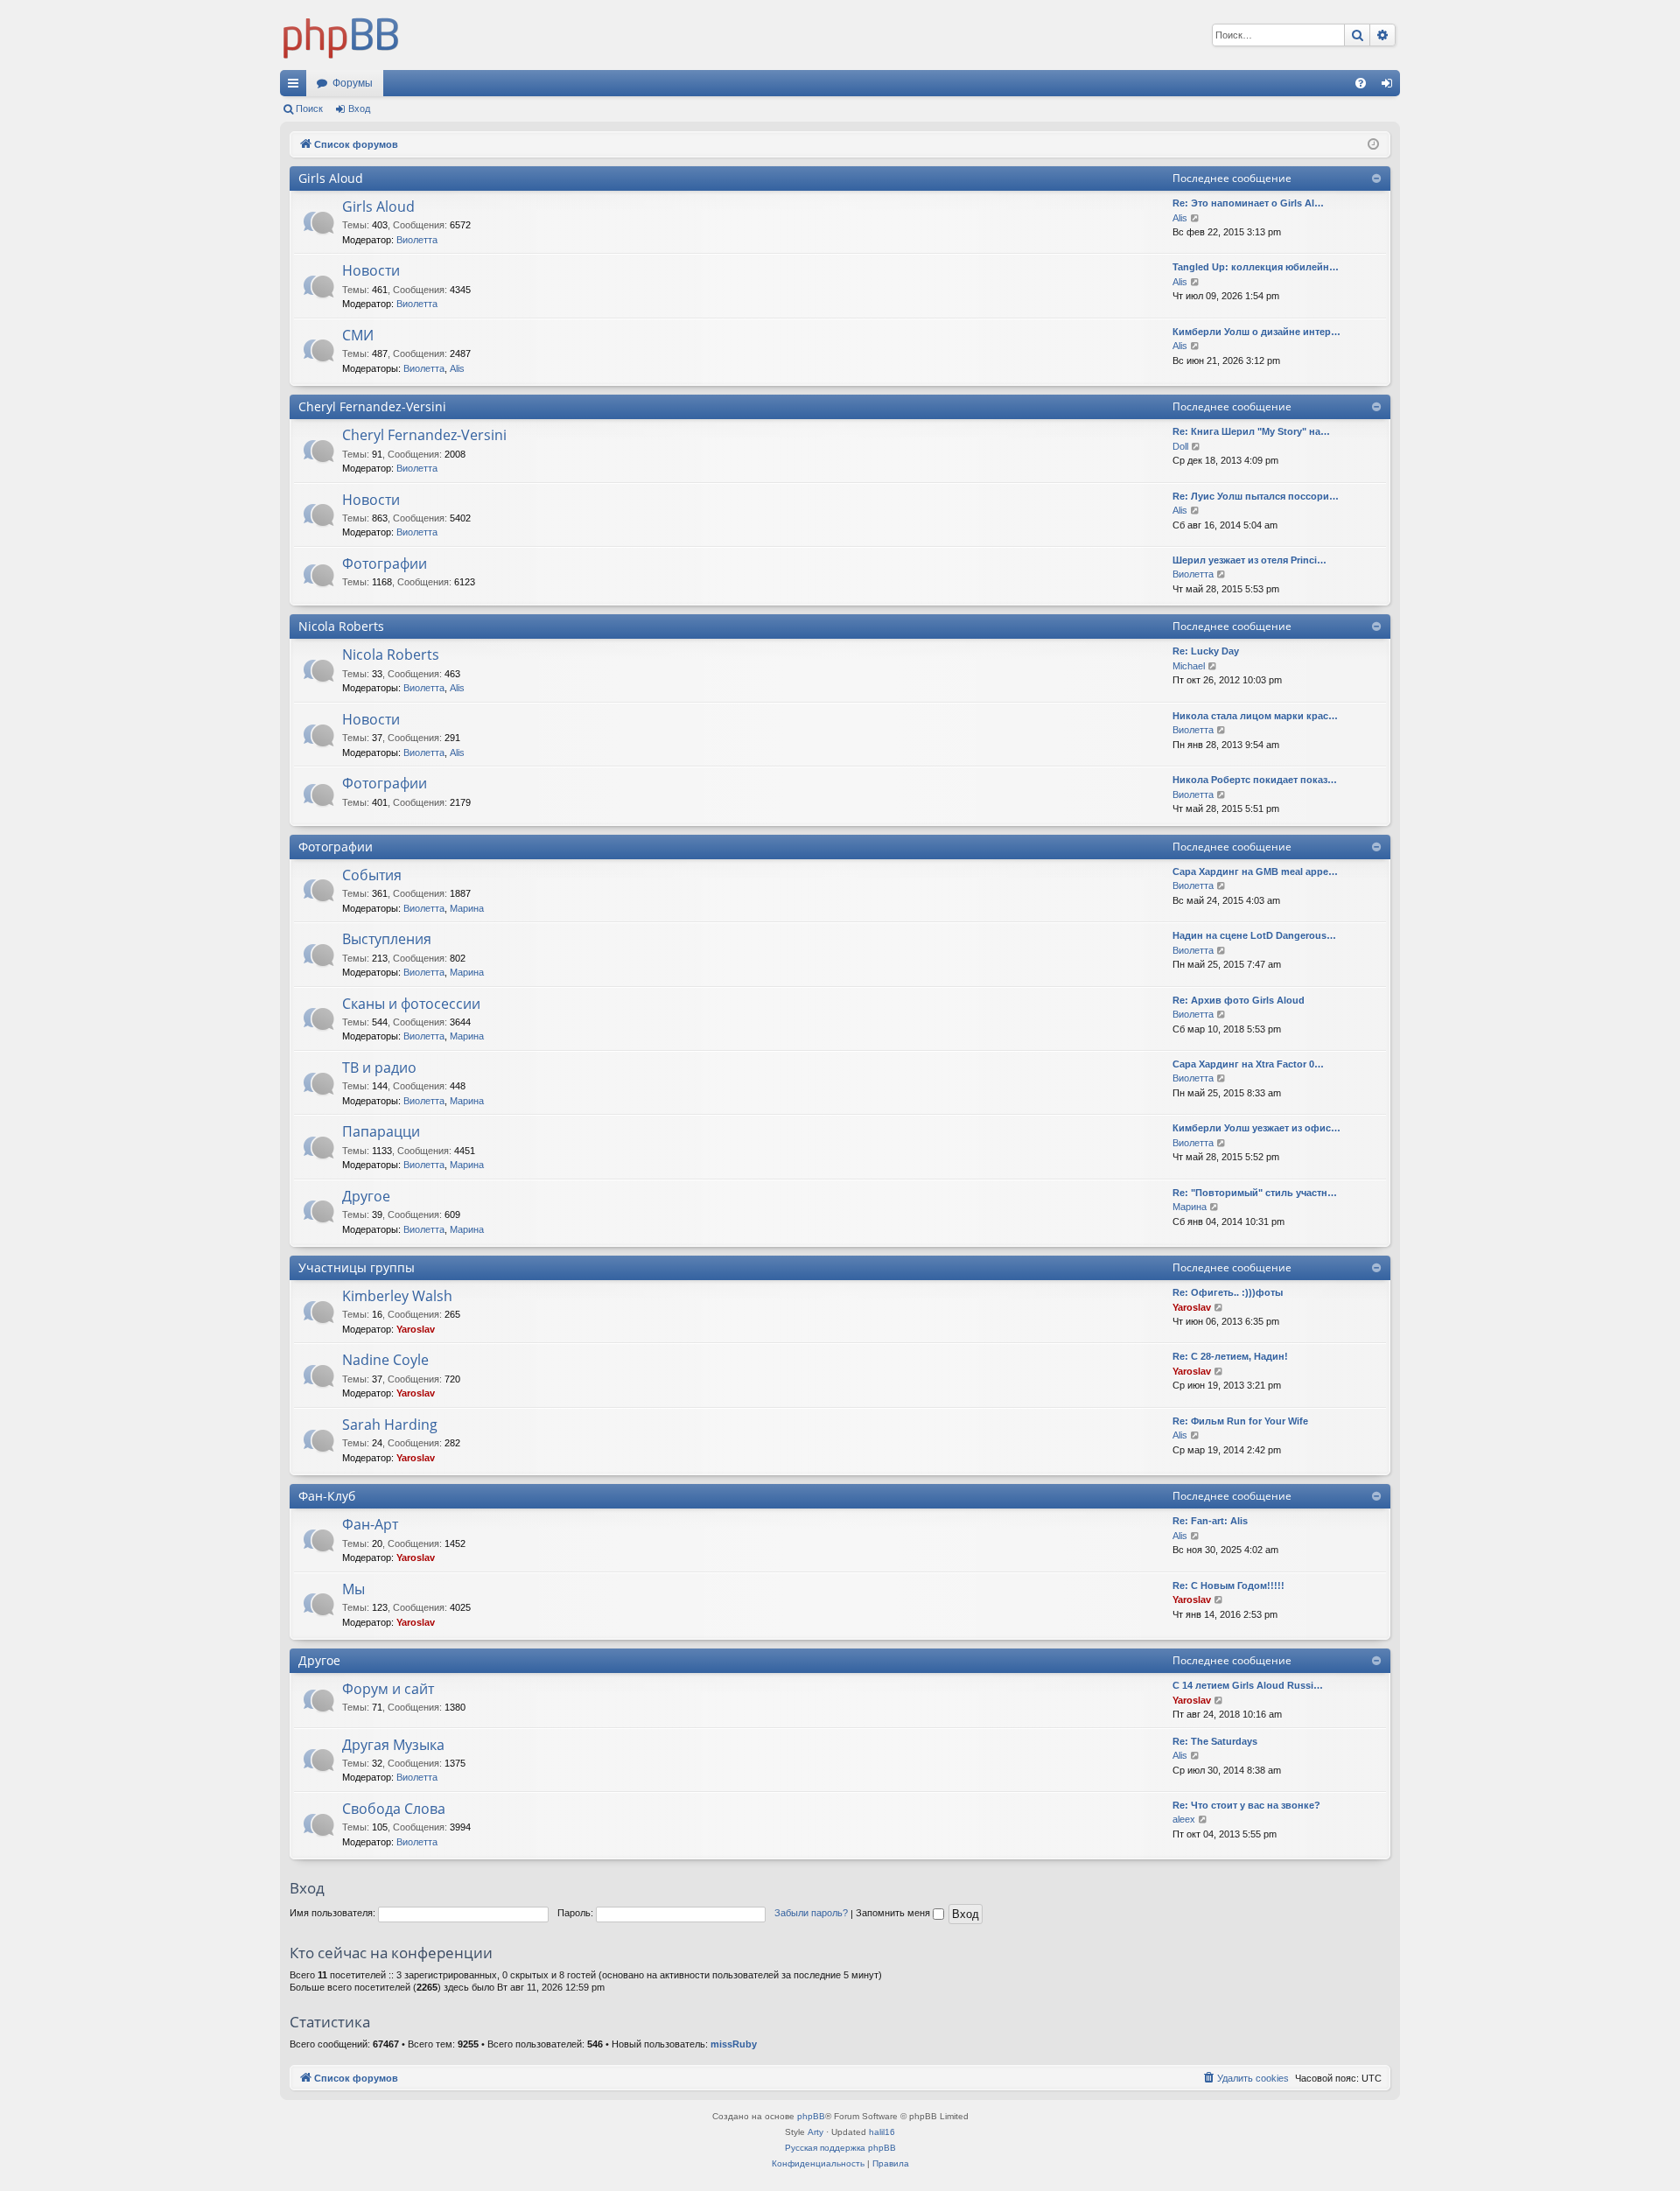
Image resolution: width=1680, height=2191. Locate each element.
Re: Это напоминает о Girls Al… (1248, 203)
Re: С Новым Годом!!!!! (1228, 1585)
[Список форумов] (341, 35)
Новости (371, 270)
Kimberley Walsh (397, 1296)
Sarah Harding (390, 1424)
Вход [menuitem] (1391, 87)
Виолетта (417, 240)
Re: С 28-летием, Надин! (1230, 1356)
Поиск (309, 108)
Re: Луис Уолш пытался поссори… (1256, 496)
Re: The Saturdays (1215, 1741)
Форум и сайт (388, 1689)
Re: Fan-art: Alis (1210, 1521)
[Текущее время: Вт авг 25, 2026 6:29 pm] (1373, 145)
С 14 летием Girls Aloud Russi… (1248, 1685)
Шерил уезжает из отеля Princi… (1249, 560)
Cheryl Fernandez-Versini (372, 406)
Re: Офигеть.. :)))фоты (1228, 1292)
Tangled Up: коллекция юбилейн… (1256, 267)
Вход (359, 108)
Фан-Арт (370, 1524)
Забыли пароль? (811, 1913)
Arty (815, 2132)
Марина (467, 908)
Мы (353, 1589)
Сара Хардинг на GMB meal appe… (1255, 871)
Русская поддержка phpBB (840, 2148)
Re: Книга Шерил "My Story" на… (1251, 431)
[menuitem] (1361, 83)
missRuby (734, 2044)
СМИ (358, 335)
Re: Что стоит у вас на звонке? (1246, 1805)
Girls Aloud (331, 178)
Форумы (353, 83)
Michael (1189, 666)
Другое (366, 1196)
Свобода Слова (394, 1809)
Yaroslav (416, 1329)
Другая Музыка (393, 1745)
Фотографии (385, 563)
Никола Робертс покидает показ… (1255, 780)
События (372, 875)
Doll (1180, 446)
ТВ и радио (379, 1067)
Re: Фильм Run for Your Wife (1240, 1421)
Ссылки (297, 87)
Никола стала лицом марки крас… (1255, 716)
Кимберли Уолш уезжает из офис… (1256, 1128)
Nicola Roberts (341, 626)
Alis (1180, 218)
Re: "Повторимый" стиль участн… (1255, 1193)
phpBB (811, 2116)
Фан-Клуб (327, 1496)
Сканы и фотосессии (411, 1004)
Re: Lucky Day (1206, 651)
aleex (1184, 1819)
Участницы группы (357, 1267)
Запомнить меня (894, 1913)
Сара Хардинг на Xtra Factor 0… (1248, 1064)
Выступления (387, 939)
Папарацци (381, 1131)
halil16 (882, 2132)
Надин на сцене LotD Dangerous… (1254, 935)
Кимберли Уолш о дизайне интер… (1256, 332)
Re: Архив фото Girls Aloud (1239, 1000)
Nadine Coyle (385, 1360)
